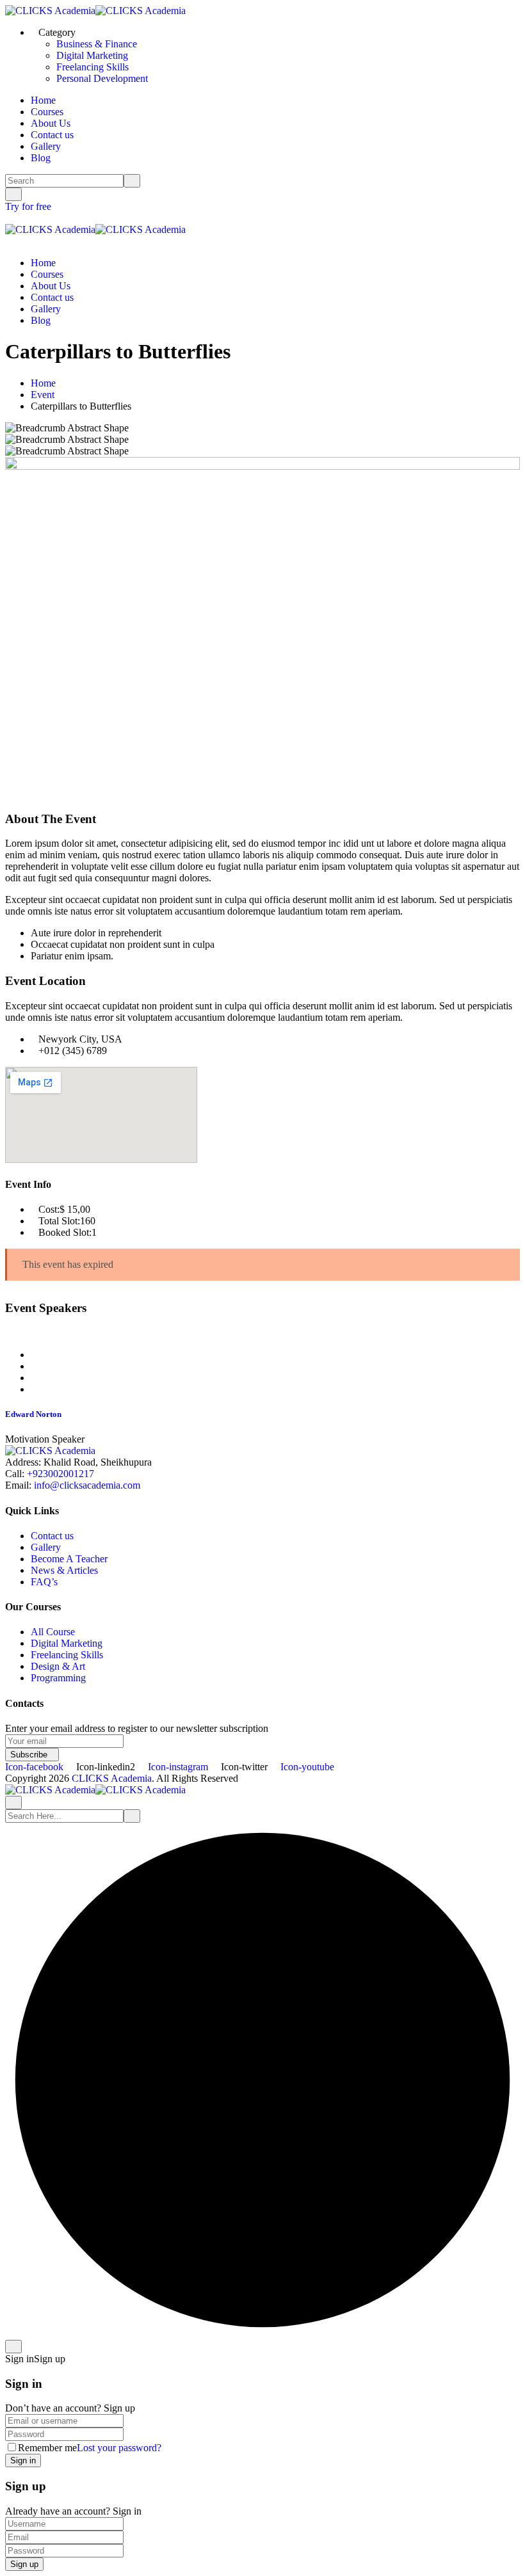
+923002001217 (61, 1474)
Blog (41, 158)
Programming (58, 1678)
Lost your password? (119, 2448)
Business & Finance (97, 44)
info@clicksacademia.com (87, 1485)
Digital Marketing (92, 55)
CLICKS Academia (112, 1778)
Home (43, 100)
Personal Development (102, 78)
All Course (53, 1632)
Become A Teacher (69, 1559)
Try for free (29, 206)
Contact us (52, 135)
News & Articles (64, 1570)
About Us (51, 123)
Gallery (46, 146)
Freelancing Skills (93, 67)
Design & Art (58, 1666)
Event (43, 395)
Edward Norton (33, 1414)
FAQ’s (44, 1582)
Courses (47, 112)
